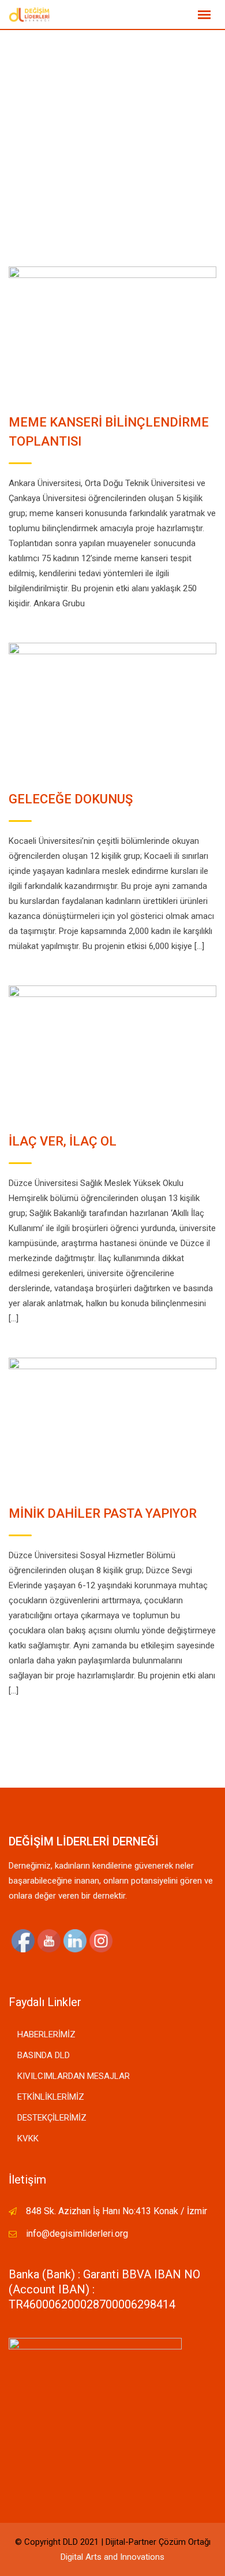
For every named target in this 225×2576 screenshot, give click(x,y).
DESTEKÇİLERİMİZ (52, 2118)
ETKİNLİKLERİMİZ (51, 2097)
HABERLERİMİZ (46, 2034)
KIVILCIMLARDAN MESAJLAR (74, 2076)
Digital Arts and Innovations (112, 2557)
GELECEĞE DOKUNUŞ (71, 799)
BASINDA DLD (44, 2055)
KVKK (28, 2138)
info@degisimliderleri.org (77, 2234)
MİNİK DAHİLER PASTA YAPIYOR (103, 1513)
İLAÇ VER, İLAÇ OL (63, 1141)
